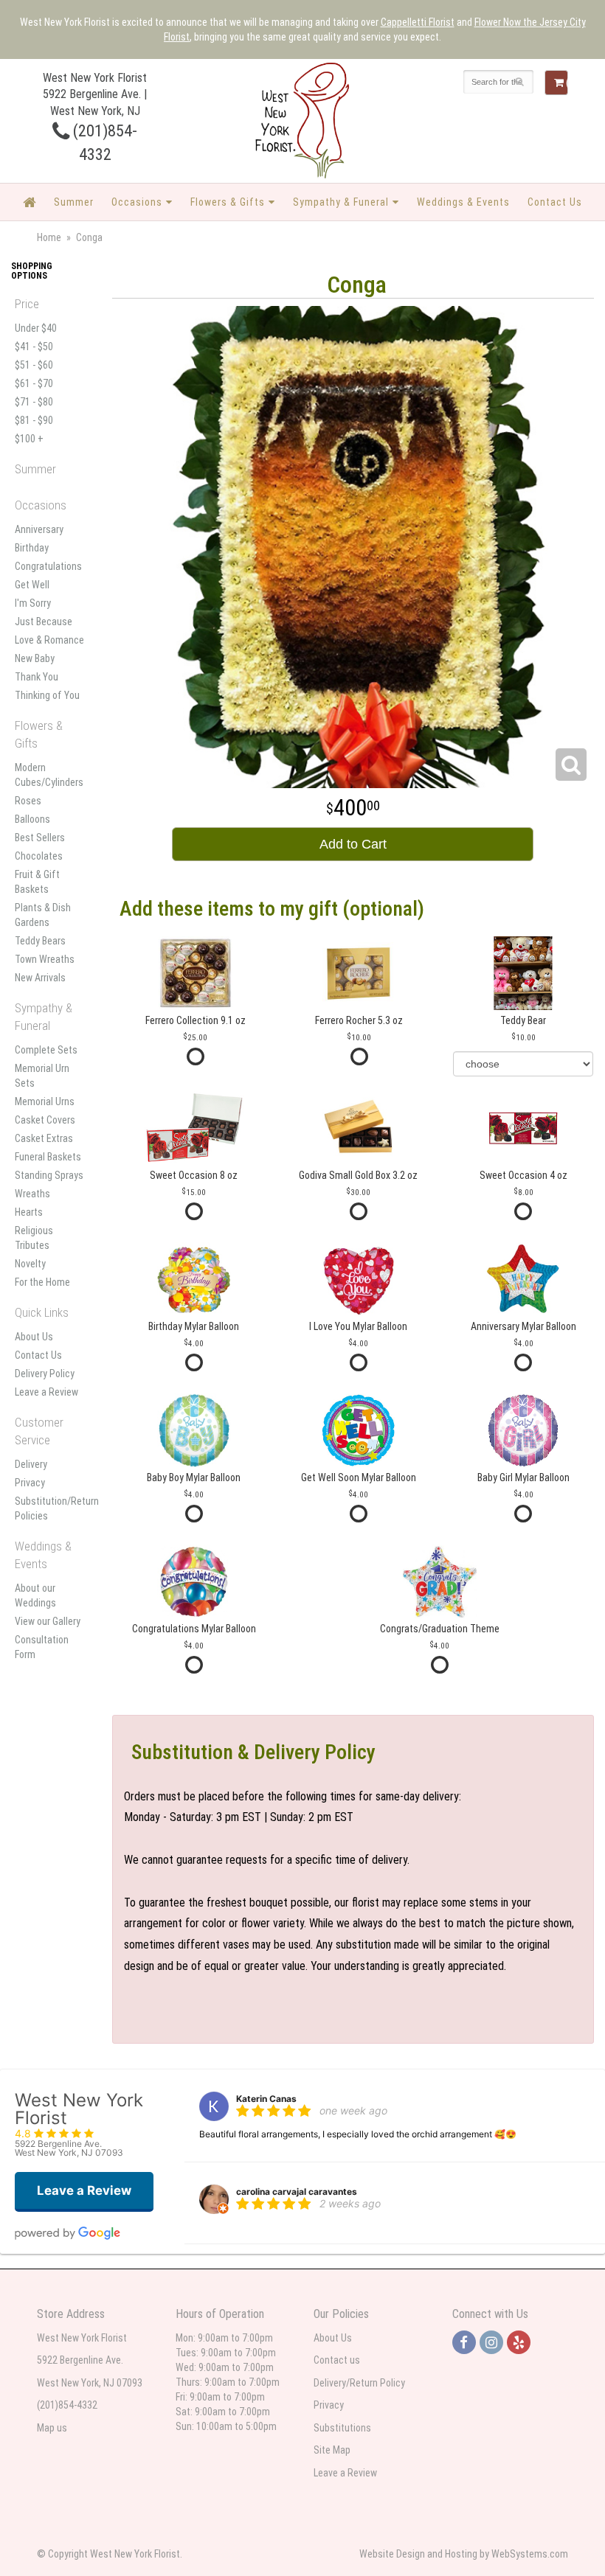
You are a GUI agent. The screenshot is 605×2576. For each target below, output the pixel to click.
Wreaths (32, 1194)
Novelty (30, 1264)
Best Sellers (40, 838)
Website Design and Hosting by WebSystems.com (464, 2554)
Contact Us (555, 202)
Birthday (32, 548)
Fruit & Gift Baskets (37, 882)
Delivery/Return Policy (359, 2383)
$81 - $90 (34, 420)
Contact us (337, 2360)
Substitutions (342, 2428)
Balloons (32, 819)
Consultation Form (42, 1647)
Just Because (44, 622)
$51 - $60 (34, 365)
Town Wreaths (45, 959)
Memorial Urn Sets (42, 1076)
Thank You (37, 677)
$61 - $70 (34, 383)
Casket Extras (44, 1138)
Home (49, 237)
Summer (74, 202)
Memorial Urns (45, 1101)
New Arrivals (40, 978)
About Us (34, 1337)
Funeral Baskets (48, 1157)
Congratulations (48, 566)
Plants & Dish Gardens (43, 915)
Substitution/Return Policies (51, 1508)
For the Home (42, 1282)
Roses (28, 801)
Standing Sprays (49, 1175)
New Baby (35, 658)
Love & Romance (49, 640)
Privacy (30, 1483)
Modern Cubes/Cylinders (49, 775)
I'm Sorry (33, 603)
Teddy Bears (40, 941)
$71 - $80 (34, 402)
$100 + (29, 439)
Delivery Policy (45, 1374)
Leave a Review (46, 1392)
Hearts (29, 1212)
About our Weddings (35, 1595)
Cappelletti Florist (418, 22)
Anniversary (39, 529)
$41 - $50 (34, 347)
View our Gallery (48, 1621)
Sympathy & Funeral (341, 202)
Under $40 (36, 328)
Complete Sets (46, 1050)
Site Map (332, 2450)
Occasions (137, 202)
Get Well (32, 585)
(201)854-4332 (67, 2405)
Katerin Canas (266, 2099)
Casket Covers (45, 1120)
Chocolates (39, 856)
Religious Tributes (34, 1238)
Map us (52, 2428)
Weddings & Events (463, 202)
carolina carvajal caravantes (297, 2192)
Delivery (31, 1464)
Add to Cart (353, 844)
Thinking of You (47, 695)
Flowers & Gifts (228, 202)
